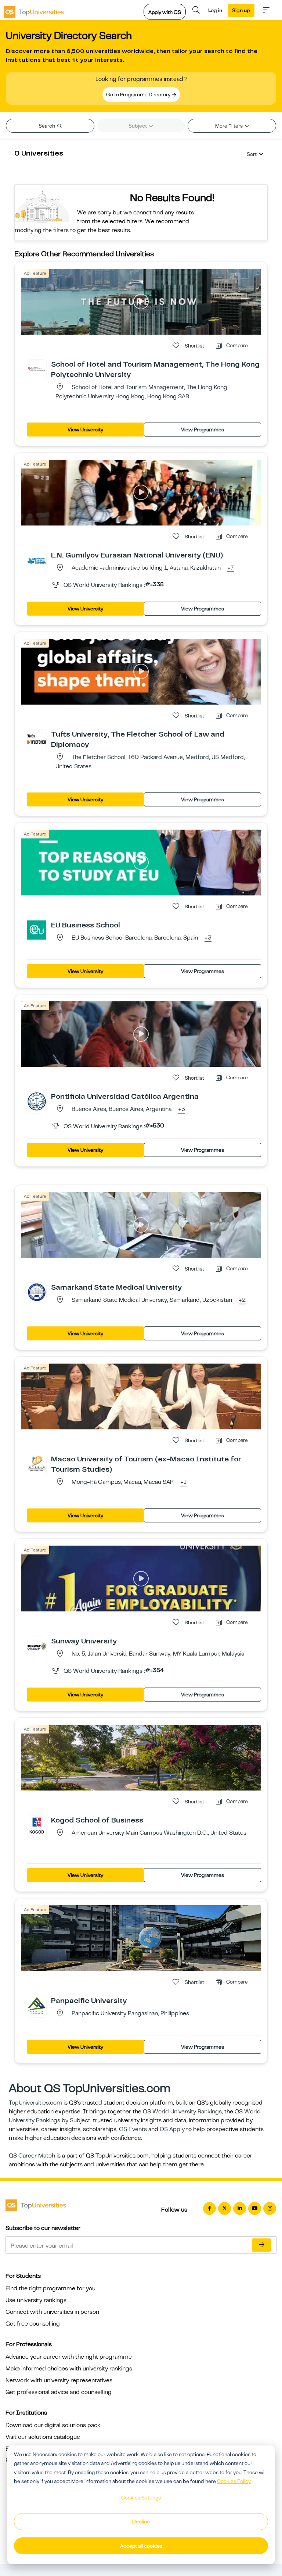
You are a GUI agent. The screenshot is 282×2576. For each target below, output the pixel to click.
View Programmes (203, 430)
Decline (141, 2522)
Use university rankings (36, 2300)
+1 (183, 1482)
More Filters (229, 126)
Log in (215, 10)
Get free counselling (33, 2324)
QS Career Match (32, 2156)
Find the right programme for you (50, 2288)
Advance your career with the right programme (69, 2357)
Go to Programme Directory (139, 95)
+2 (242, 1300)
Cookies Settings (141, 2498)
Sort (252, 154)
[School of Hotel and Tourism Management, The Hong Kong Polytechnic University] (37, 369)
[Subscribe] (261, 2245)
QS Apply (172, 2129)
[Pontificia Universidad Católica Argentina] (37, 1101)
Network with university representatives (59, 2380)
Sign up (241, 10)
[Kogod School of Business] (37, 1825)
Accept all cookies (141, 2546)
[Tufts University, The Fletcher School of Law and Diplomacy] (37, 739)
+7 (231, 568)
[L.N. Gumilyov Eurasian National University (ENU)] (37, 560)
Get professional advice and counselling (59, 2392)
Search (47, 126)
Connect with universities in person (52, 2312)
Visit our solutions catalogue (43, 2437)
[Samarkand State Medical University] (37, 1292)
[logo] (34, 10)
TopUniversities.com (35, 2103)
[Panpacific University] (37, 2005)
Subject (138, 126)
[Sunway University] (37, 1646)
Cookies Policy (234, 2481)
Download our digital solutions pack (53, 2425)
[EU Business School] (37, 930)
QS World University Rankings (182, 2112)
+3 (208, 938)
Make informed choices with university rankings (69, 2369)
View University (85, 430)
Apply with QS (165, 12)
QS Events (133, 2129)
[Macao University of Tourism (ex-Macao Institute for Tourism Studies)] (37, 1464)
